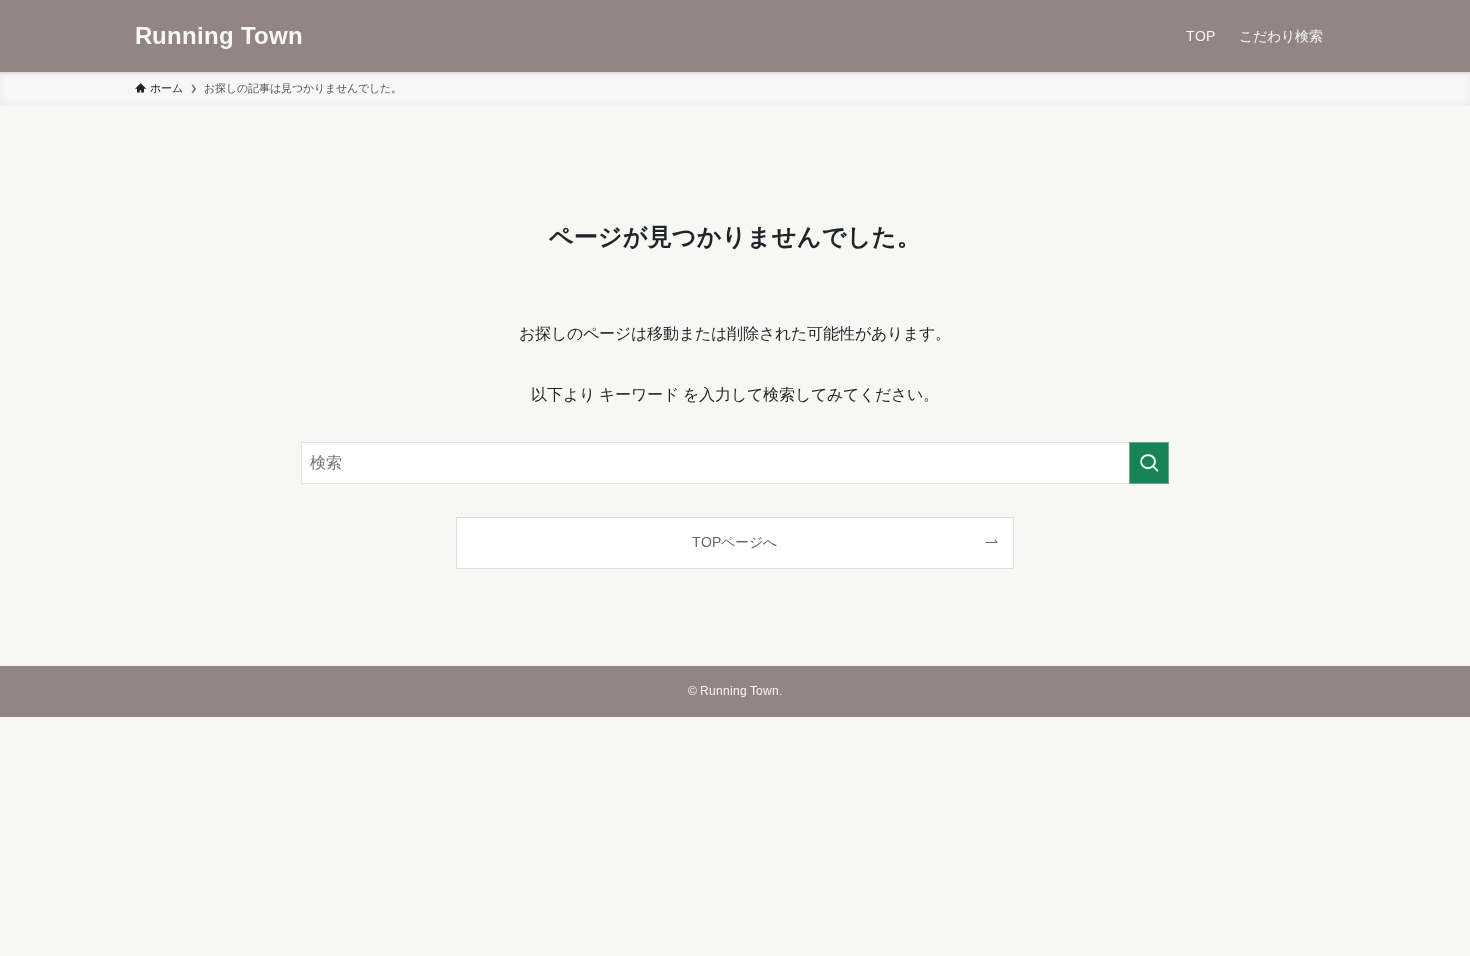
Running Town (219, 36)
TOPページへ (734, 542)
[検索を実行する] (1149, 463)
